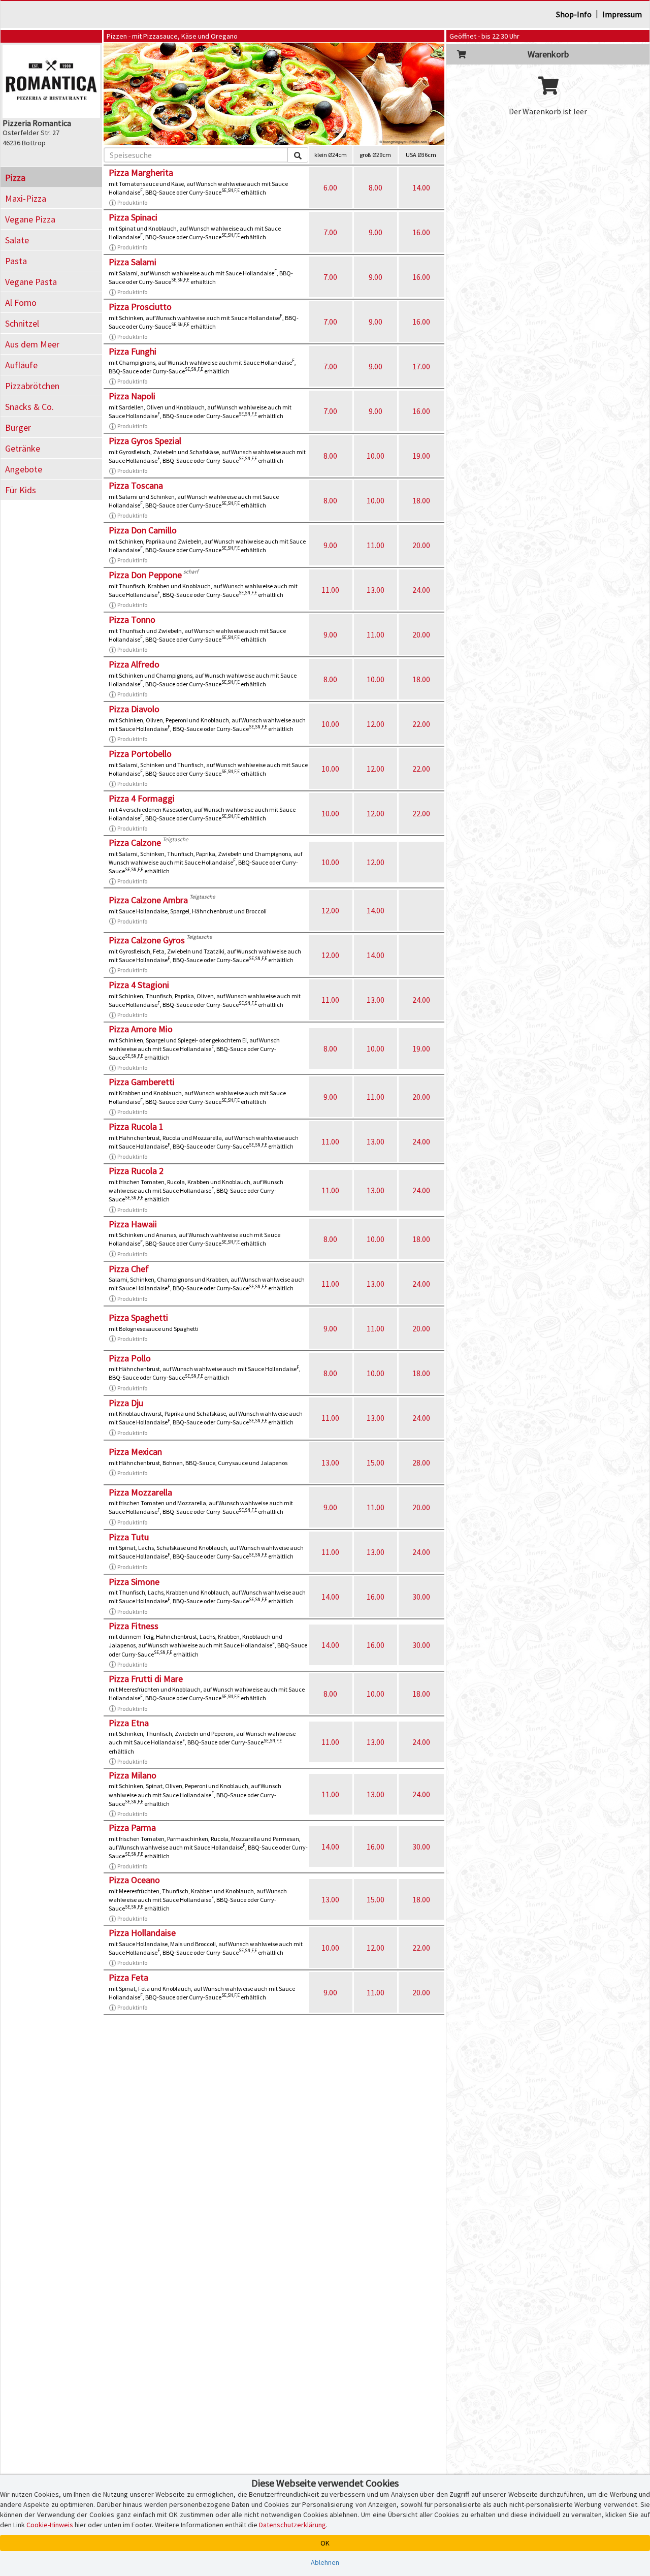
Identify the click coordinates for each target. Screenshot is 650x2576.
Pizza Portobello (140, 754)
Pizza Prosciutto (140, 307)
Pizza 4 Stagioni (139, 985)
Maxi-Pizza (26, 198)
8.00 (376, 187)
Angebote (24, 469)
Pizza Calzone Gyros (147, 940)
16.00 (421, 232)
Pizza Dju (126, 1403)
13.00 (376, 590)
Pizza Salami (133, 262)
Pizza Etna (129, 1723)
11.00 (376, 545)
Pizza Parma (132, 1827)
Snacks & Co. (29, 407)
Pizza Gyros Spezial (145, 441)
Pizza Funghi (133, 351)
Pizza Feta (128, 1977)
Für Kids (21, 490)
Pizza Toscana (136, 485)
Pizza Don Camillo (143, 530)
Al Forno (21, 303)
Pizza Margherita (141, 172)
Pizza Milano (133, 1775)
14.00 (421, 187)
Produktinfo (132, 202)
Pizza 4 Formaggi (142, 798)
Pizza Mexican (135, 1452)
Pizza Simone (134, 1582)
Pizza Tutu (129, 1537)
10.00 (376, 456)
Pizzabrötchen (32, 386)
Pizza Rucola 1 (136, 1126)
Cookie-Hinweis (50, 2525)
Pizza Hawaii (133, 1224)
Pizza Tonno (132, 619)
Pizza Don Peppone (145, 575)
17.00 (421, 366)
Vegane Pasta (31, 282)
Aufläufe (21, 365)
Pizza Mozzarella (140, 1492)
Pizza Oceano (134, 1880)
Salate (17, 240)
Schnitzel (22, 323)
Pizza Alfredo (134, 664)
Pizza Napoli (132, 396)
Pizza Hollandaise (142, 1933)
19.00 (421, 456)
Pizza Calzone (135, 842)
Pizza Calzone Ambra (148, 900)
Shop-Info (574, 14)
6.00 (330, 187)
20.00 (421, 545)
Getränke (23, 448)
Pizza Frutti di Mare (146, 1679)
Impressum (622, 14)
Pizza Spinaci (133, 217)
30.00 (421, 1597)
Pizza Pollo (130, 1358)
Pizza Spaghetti (138, 1317)
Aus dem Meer (32, 344)
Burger (18, 427)
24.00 (421, 590)
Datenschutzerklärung (292, 2525)
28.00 (421, 1462)
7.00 (330, 232)
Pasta (16, 261)
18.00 (421, 500)
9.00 (376, 232)
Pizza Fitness (134, 1626)
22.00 (421, 724)
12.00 (376, 724)
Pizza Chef (129, 1269)
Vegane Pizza (30, 219)
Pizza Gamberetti (142, 1082)
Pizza (15, 178)
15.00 (376, 1462)
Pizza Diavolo (134, 709)
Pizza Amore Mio (141, 1029)
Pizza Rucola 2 (136, 1171)
